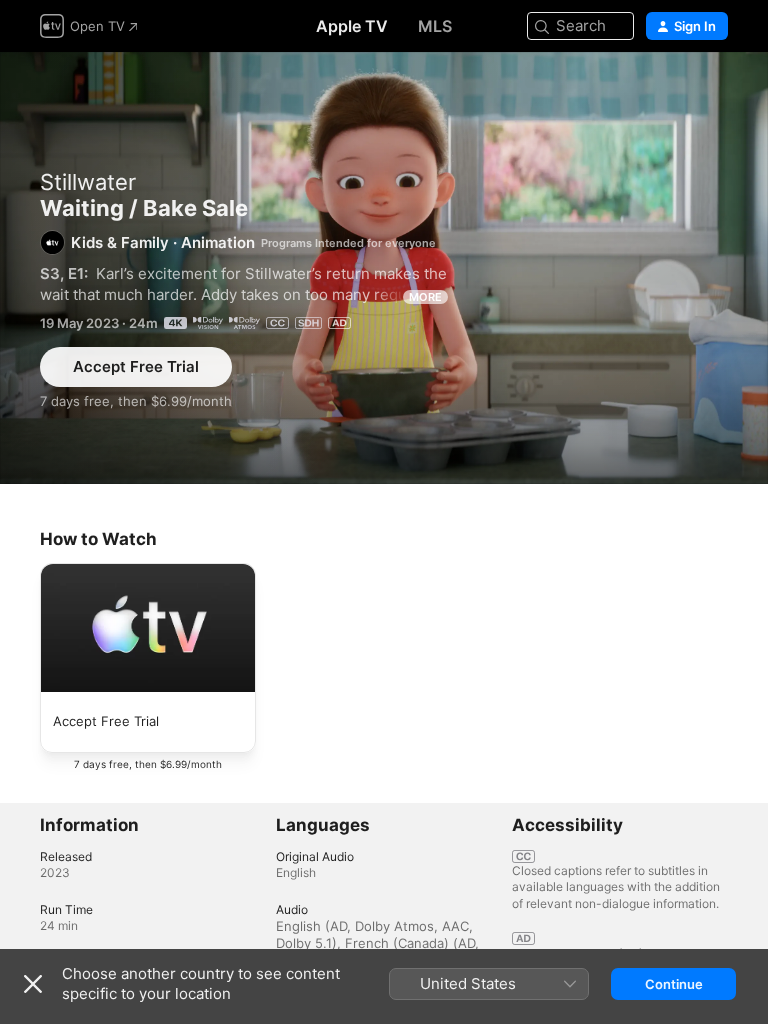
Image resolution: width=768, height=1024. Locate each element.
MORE (425, 297)
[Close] (33, 984)
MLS (435, 26)
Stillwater (88, 182)
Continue (674, 984)
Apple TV (352, 26)
